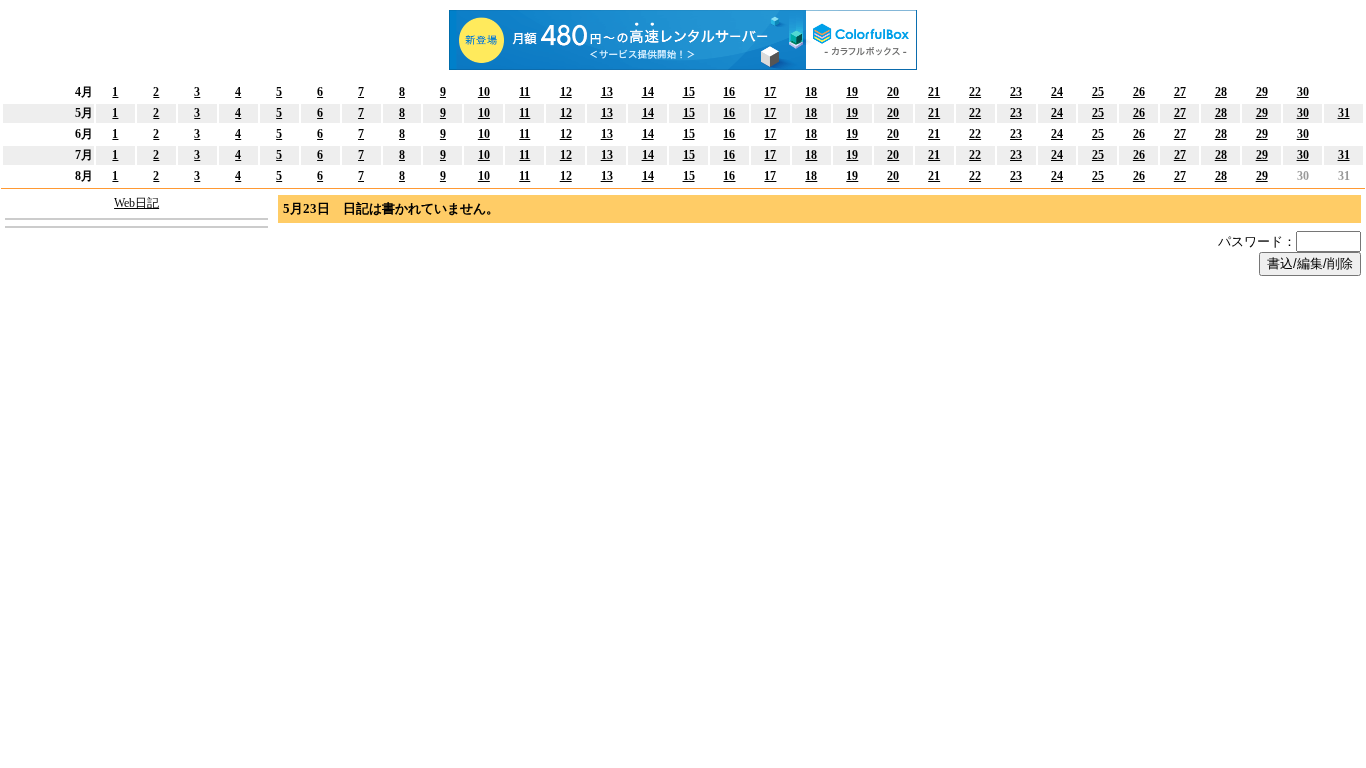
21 (934, 92)
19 (852, 92)
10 (484, 92)
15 (689, 92)
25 (1098, 92)
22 (975, 92)
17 (770, 92)
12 (566, 92)
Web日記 (136, 203)
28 (1221, 92)
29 (1262, 92)
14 (648, 92)
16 (729, 92)
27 (1180, 92)
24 (1057, 92)
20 (893, 92)
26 (1139, 92)
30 (1303, 92)
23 (1016, 92)
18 (811, 92)
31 (1344, 113)
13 (607, 92)
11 (524, 92)
